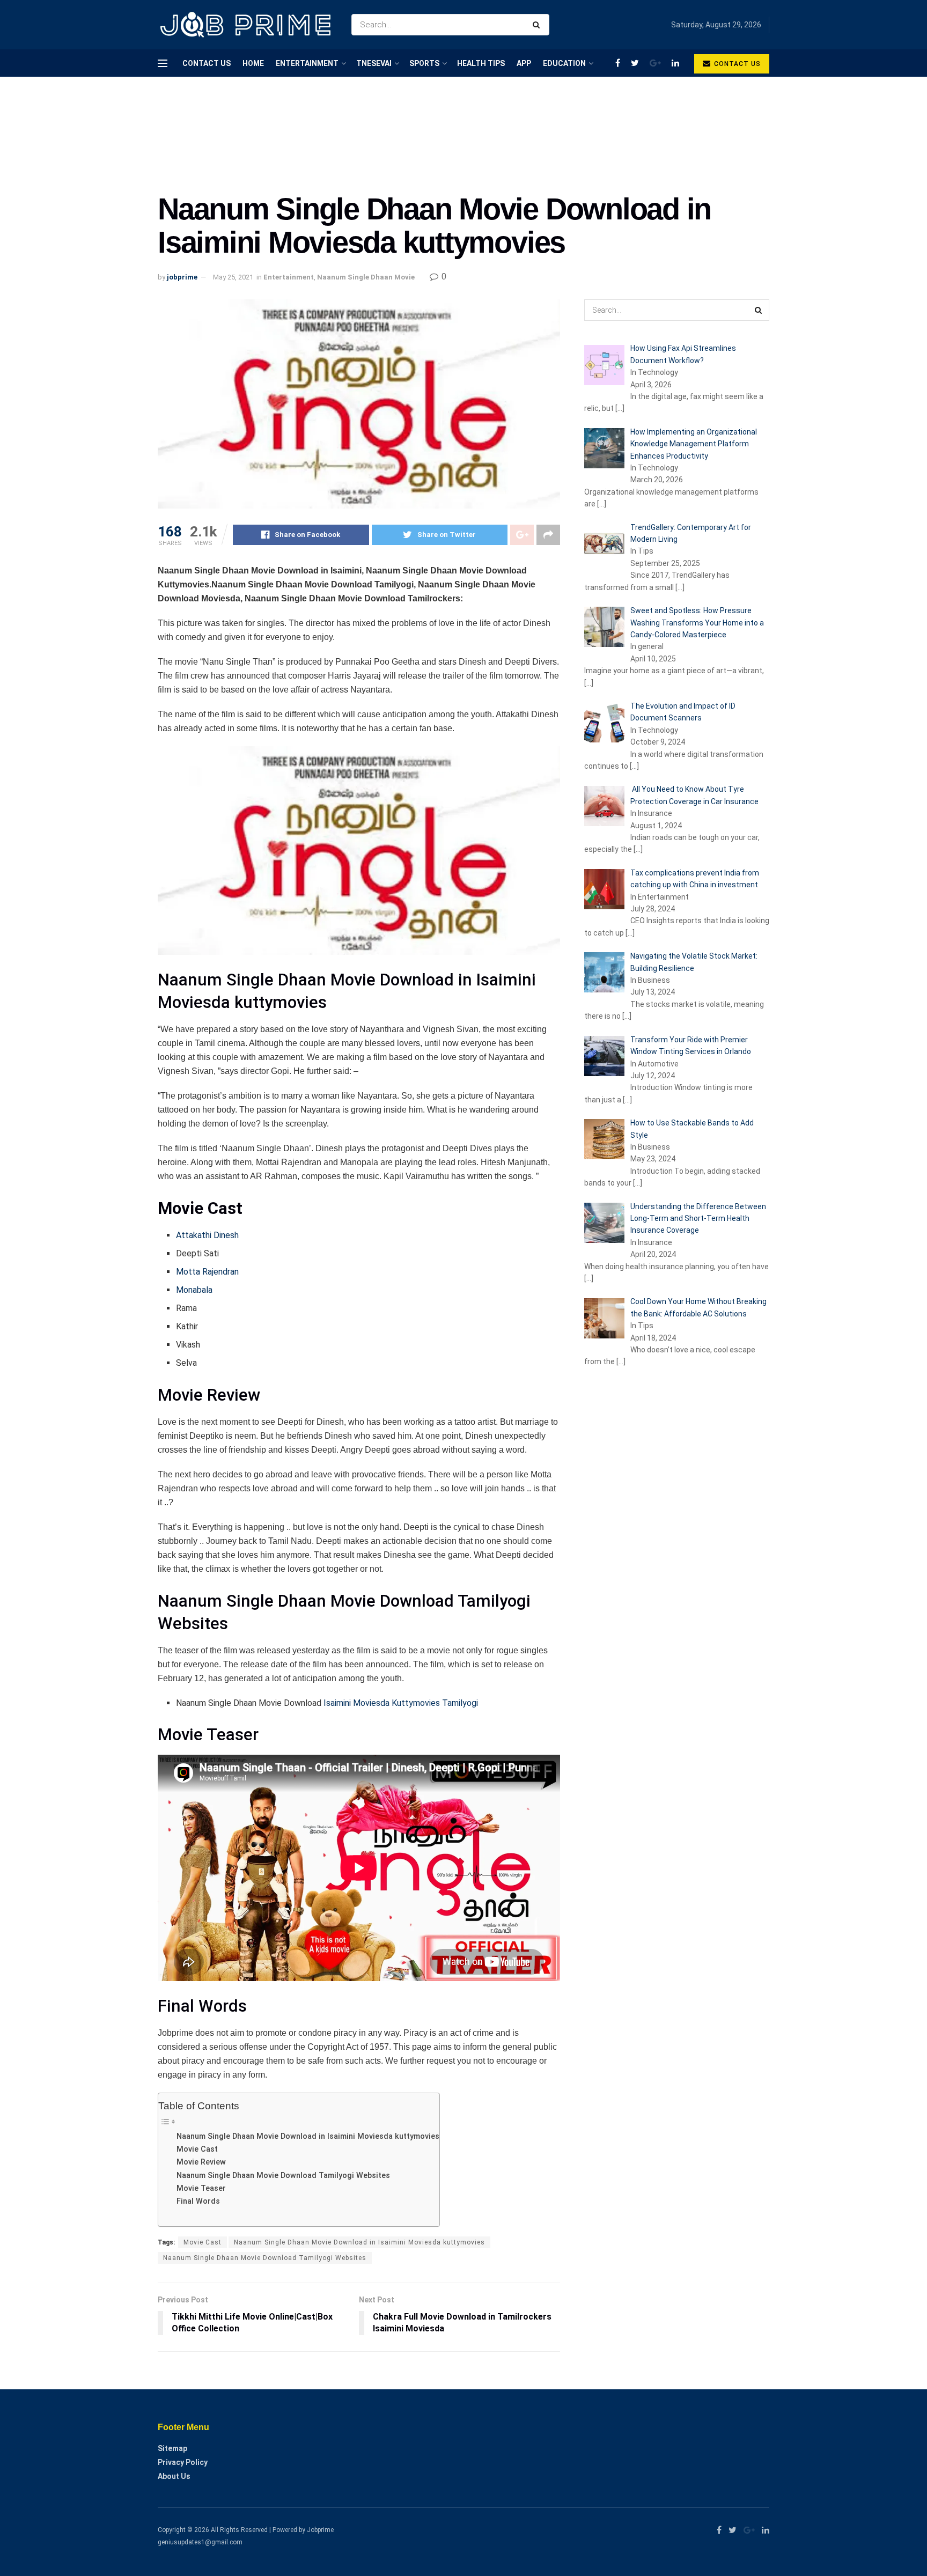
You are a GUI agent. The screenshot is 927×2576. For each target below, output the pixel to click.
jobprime (182, 277)
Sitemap (172, 2448)
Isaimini (337, 1703)
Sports (424, 63)
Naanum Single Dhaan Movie (366, 277)
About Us (174, 2476)
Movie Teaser (201, 2188)
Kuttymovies (416, 1703)
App (524, 63)
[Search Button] (538, 25)
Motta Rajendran (207, 1272)
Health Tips (481, 63)
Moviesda (371, 1703)
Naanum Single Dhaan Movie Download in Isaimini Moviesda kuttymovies (308, 2136)
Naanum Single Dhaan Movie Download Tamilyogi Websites (283, 2176)
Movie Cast (197, 2149)
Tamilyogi (460, 1703)
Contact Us (207, 63)
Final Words (198, 2201)
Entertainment (307, 63)
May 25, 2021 (233, 277)
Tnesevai (374, 63)
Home (253, 63)
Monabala (194, 1290)
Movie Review (201, 2162)
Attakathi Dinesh (207, 1235)
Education (564, 63)
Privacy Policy (183, 2462)
